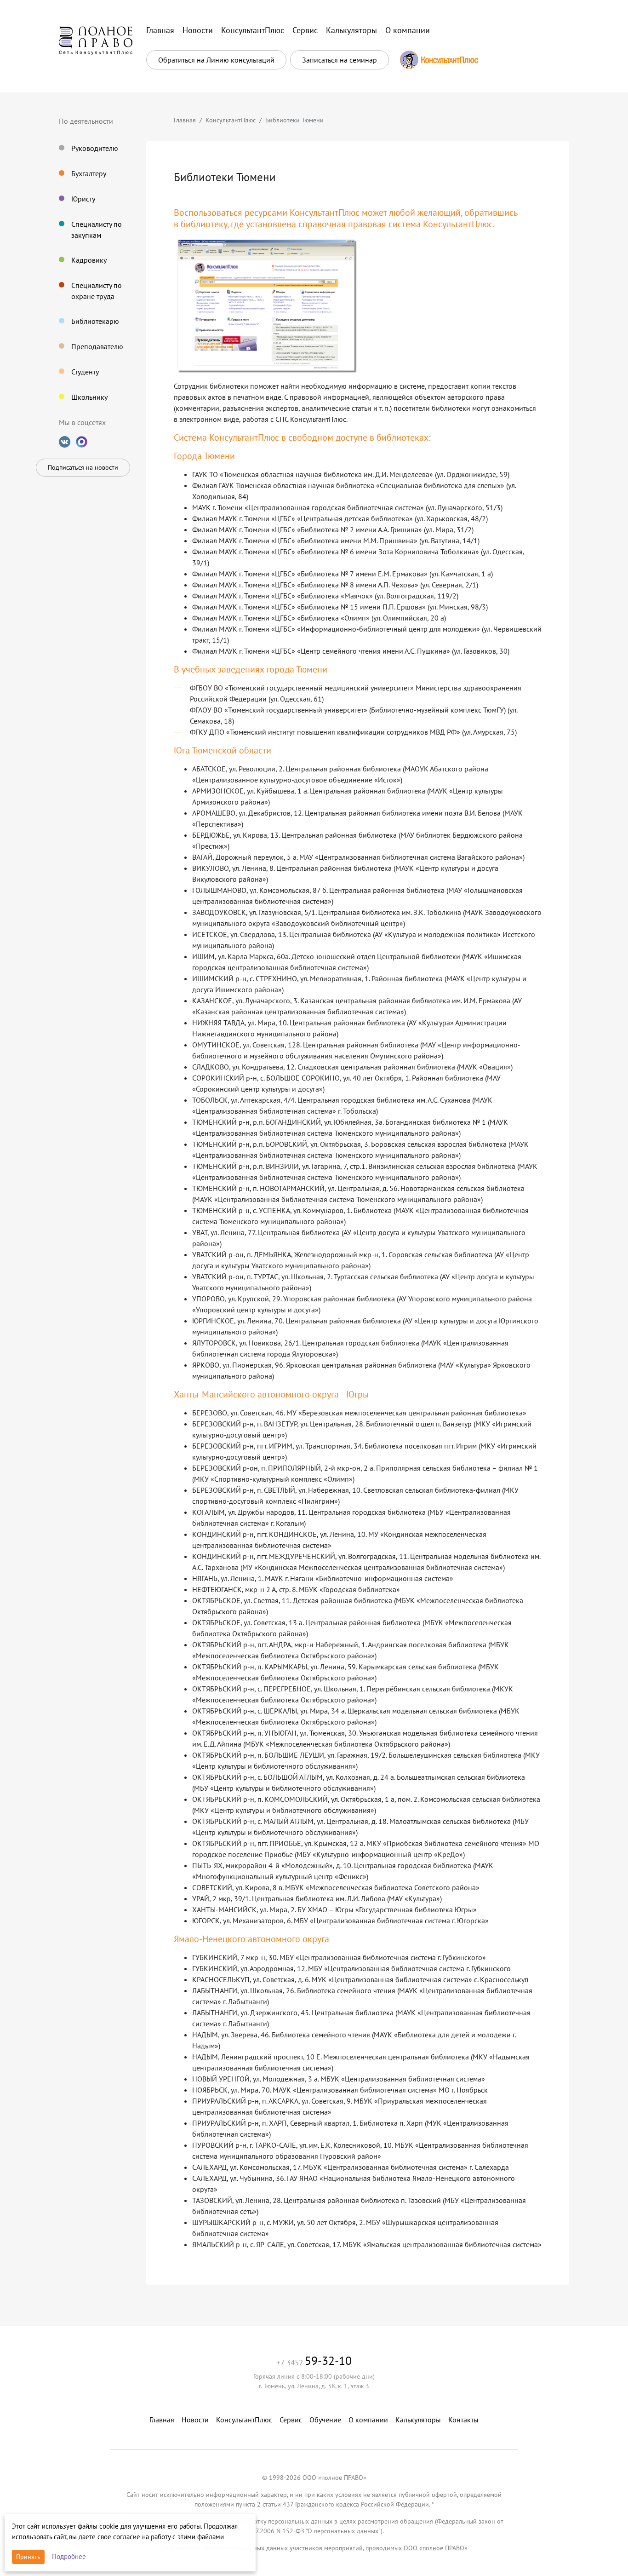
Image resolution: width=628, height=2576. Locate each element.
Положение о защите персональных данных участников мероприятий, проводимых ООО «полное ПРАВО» (314, 2548)
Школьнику (89, 397)
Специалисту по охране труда (97, 291)
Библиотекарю (95, 321)
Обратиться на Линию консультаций (216, 60)
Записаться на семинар (340, 60)
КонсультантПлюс (231, 120)
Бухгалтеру (89, 173)
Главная (185, 120)
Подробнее (69, 2556)
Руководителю (95, 148)
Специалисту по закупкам (97, 230)
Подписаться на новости (83, 467)
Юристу (83, 199)
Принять (28, 2557)
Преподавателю (97, 346)
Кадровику (89, 260)
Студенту (85, 372)
